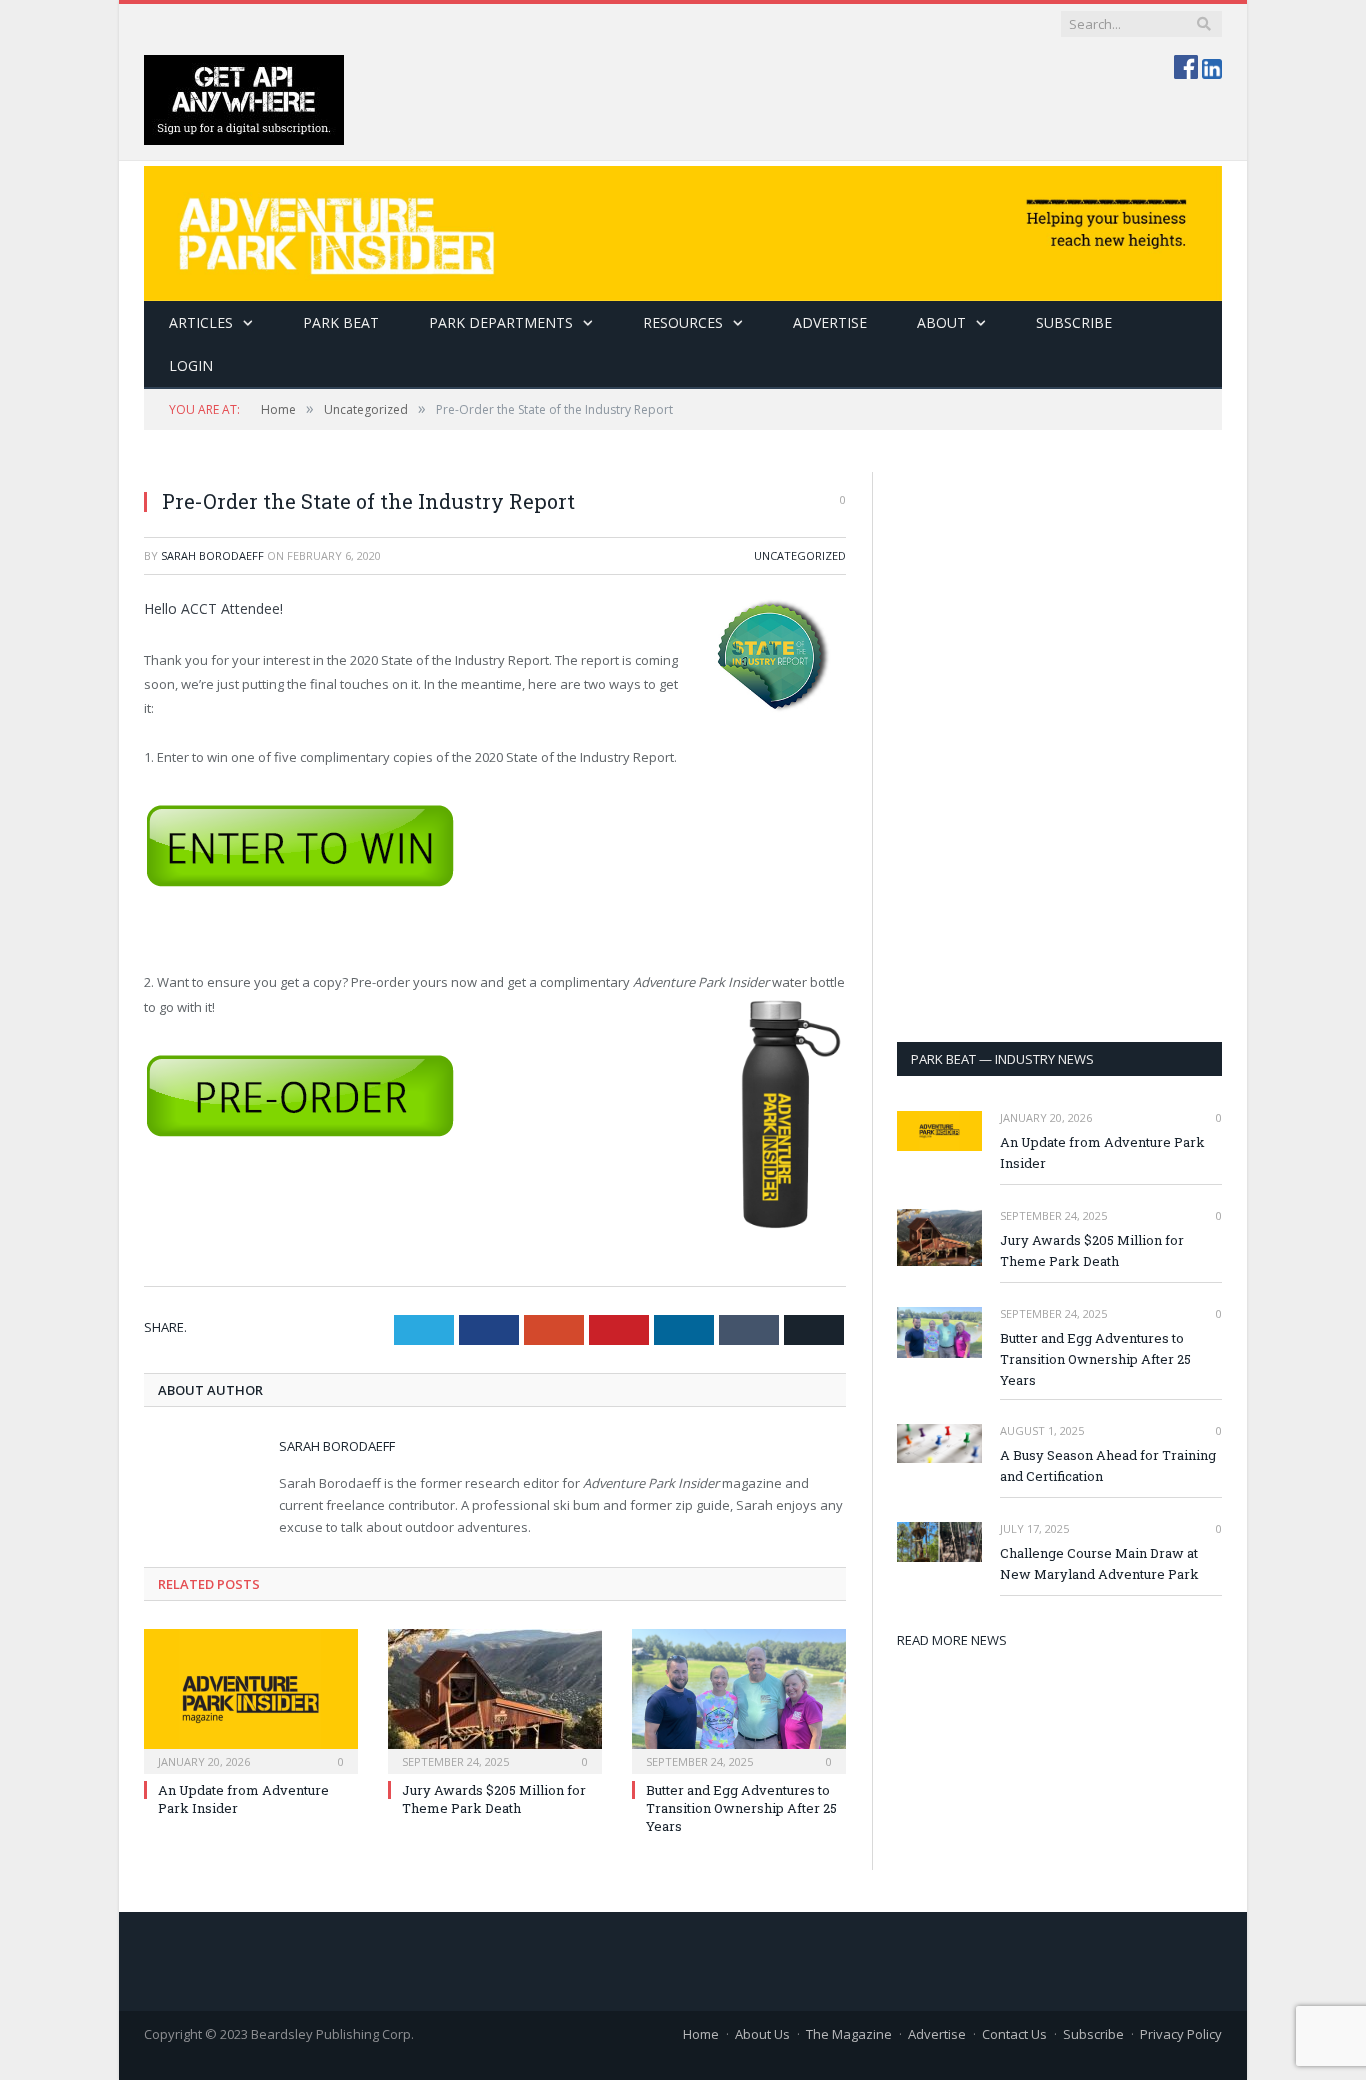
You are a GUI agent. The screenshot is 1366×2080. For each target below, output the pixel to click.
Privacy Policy (1181, 2034)
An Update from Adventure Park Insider (1102, 1152)
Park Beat (341, 322)
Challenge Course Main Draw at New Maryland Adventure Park (1099, 1563)
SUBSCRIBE (1074, 322)
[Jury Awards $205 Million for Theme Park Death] (495, 1699)
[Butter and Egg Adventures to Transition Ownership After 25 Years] (739, 1699)
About (941, 322)
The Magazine (849, 2034)
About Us (762, 2034)
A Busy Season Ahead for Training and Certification (1108, 1465)
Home (701, 2034)
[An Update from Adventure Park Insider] (251, 1699)
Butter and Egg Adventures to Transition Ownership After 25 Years (741, 1808)
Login (191, 365)
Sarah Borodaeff (212, 555)
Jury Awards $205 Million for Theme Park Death (494, 1799)
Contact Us (1014, 2034)
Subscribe (1093, 2034)
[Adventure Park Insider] (683, 228)
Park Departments (501, 322)
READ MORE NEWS (952, 1640)
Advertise (830, 322)
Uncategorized (800, 555)
